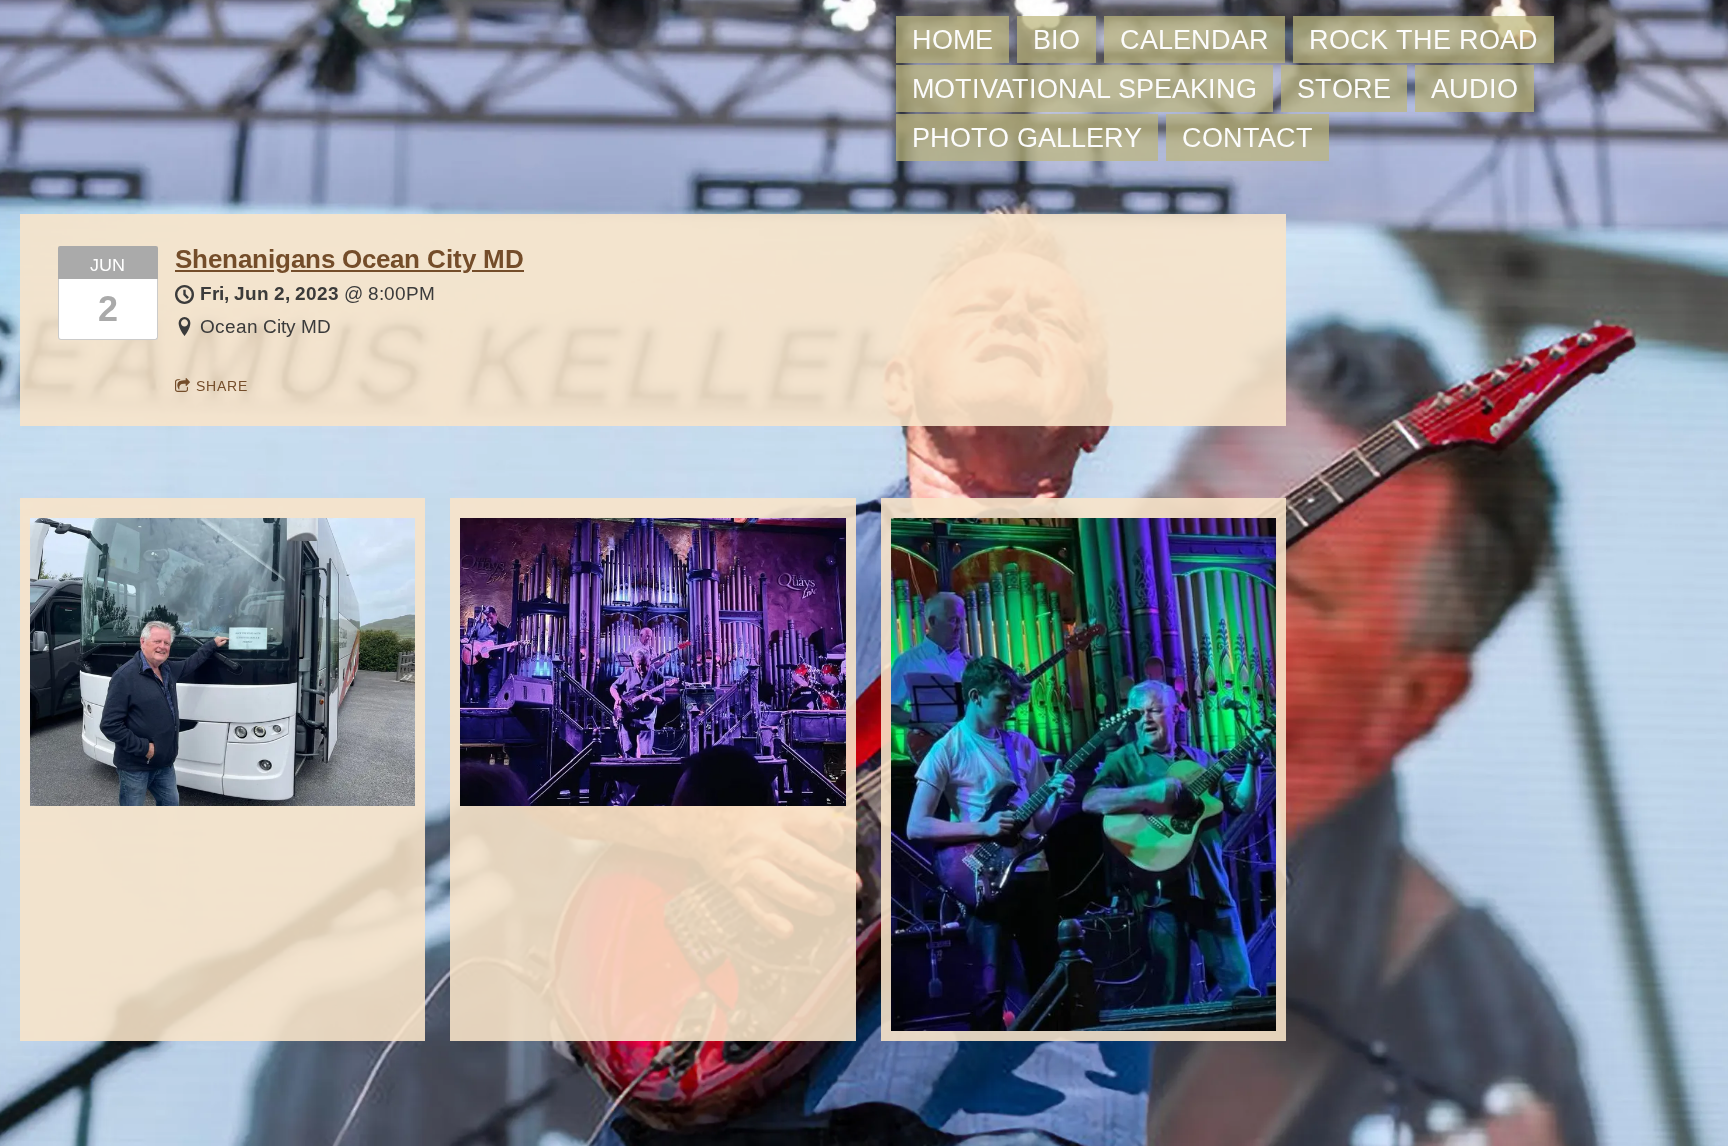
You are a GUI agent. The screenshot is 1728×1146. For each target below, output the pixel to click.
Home (952, 39)
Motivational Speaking (1084, 88)
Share (222, 386)
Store (1344, 88)
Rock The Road (1423, 39)
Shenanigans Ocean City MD (349, 259)
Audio (1474, 88)
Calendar (1194, 39)
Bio (1056, 39)
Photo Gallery (1027, 137)
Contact (1247, 137)
